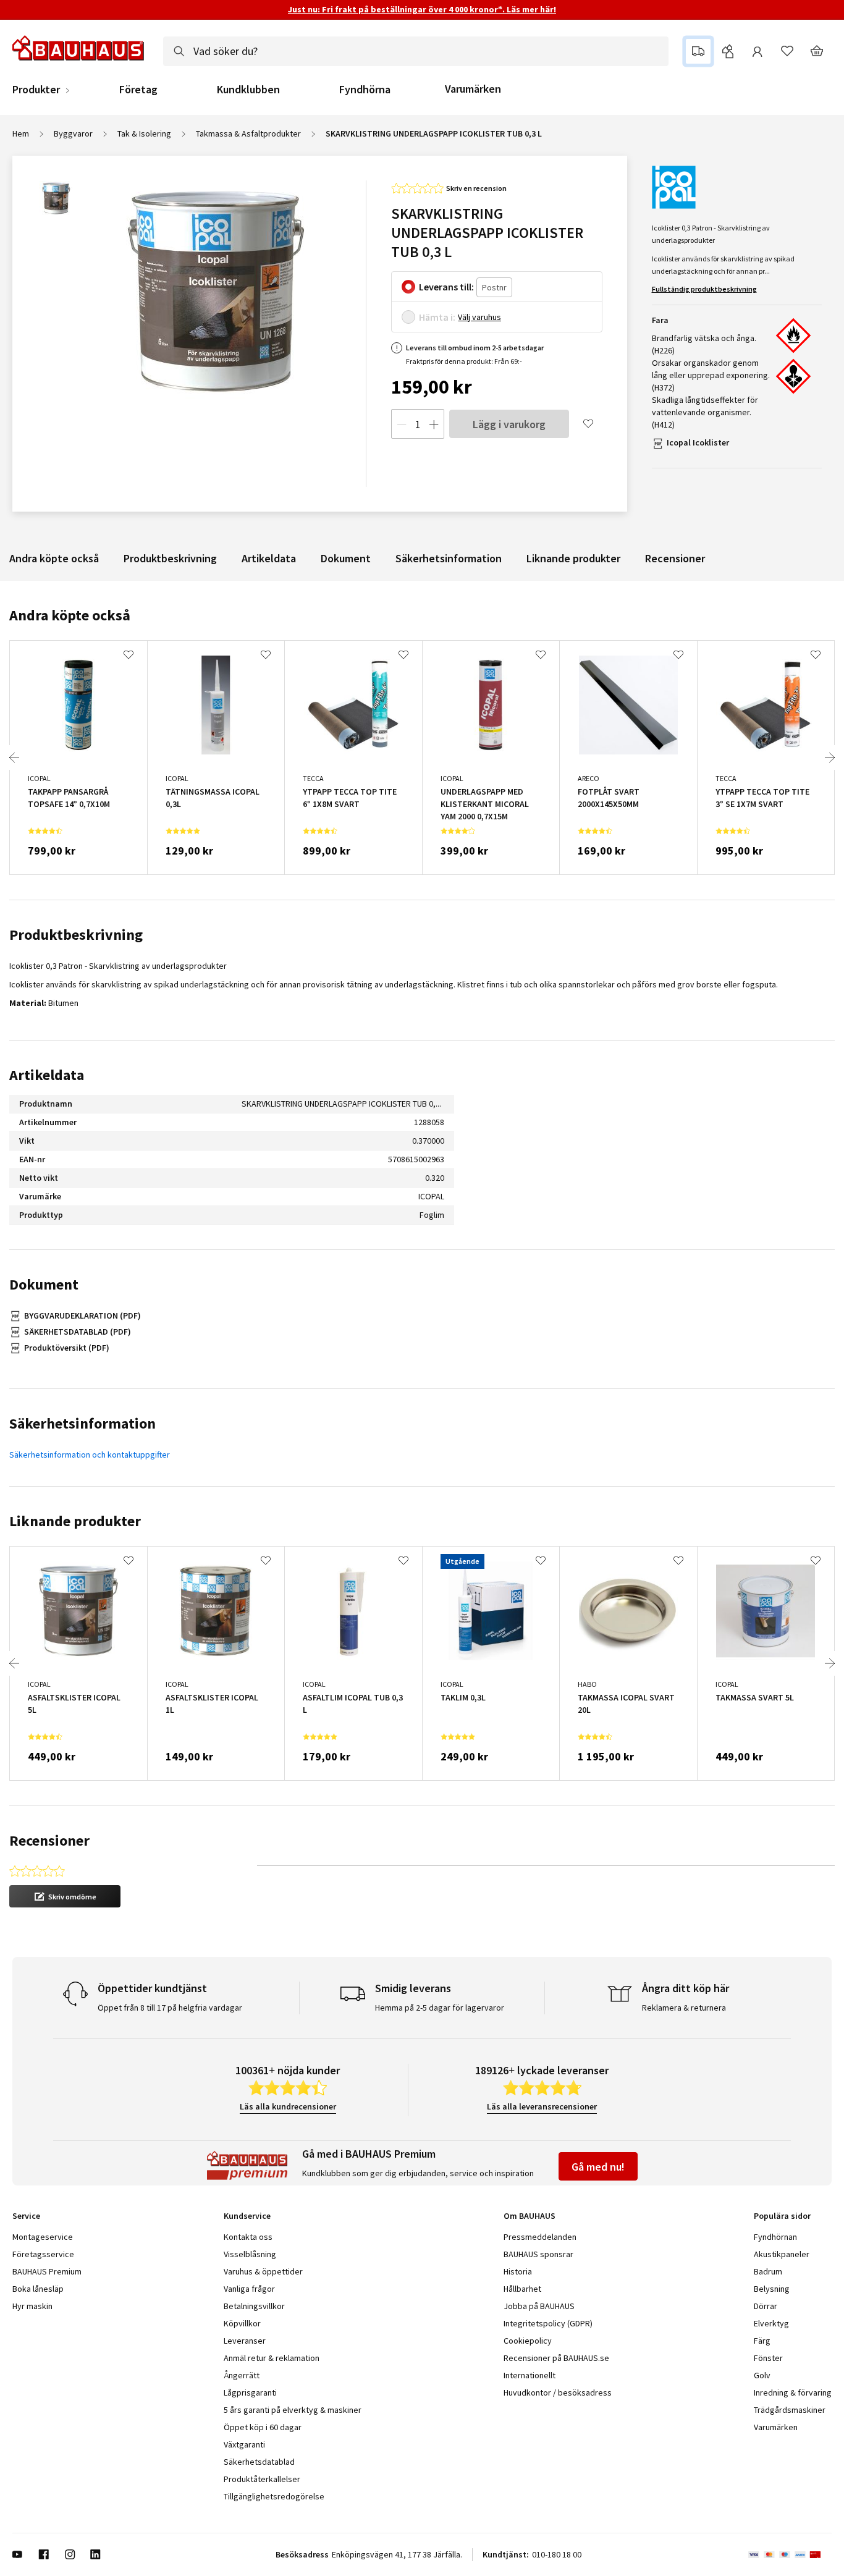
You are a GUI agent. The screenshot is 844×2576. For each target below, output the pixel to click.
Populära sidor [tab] (782, 2216)
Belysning (772, 2289)
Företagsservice (43, 2254)
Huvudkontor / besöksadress (558, 2392)
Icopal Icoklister (698, 442)
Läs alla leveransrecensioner (542, 2106)
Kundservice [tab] (247, 2216)
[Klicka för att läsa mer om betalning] (790, 2554)
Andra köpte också (54, 558)
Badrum (768, 2271)
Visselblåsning (250, 2254)
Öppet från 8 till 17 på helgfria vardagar (170, 2008)
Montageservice (43, 2237)
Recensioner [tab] (49, 1840)
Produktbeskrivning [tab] (76, 935)
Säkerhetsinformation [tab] (82, 1423)
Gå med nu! (598, 2167)
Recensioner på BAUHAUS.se (556, 2358)
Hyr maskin (32, 2306)
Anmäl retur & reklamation (272, 2358)
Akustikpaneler (782, 2254)
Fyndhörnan (775, 2237)
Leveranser (245, 2341)
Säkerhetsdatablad (259, 2462)
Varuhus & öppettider (263, 2271)
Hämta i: (437, 317)
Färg (762, 2341)
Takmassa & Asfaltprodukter (248, 133)
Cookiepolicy (528, 2341)
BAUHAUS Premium (47, 2271)
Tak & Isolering (144, 133)
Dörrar (766, 2306)
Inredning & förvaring (793, 2392)
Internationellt (530, 2375)
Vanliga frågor (249, 2289)
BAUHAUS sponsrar (538, 2254)
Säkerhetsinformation (449, 558)
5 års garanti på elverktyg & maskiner (293, 2410)
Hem (21, 133)
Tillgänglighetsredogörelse (274, 2496)
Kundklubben (248, 90)
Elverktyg (771, 2323)
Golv (762, 2375)
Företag (138, 90)
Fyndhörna (365, 90)
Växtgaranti (244, 2444)
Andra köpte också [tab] (70, 615)
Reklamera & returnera (684, 2008)
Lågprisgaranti (250, 2392)
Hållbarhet (522, 2289)
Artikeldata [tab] (47, 1075)
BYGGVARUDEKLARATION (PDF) (82, 1315)
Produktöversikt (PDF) (67, 1348)
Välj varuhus (479, 317)
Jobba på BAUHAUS (539, 2306)
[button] (65, 1896)
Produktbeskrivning (170, 558)
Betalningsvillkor (254, 2306)
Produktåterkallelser (262, 2479)
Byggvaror (73, 133)
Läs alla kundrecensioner (288, 2106)
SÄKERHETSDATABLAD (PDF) (78, 1332)
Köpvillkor (242, 2323)
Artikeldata (269, 558)
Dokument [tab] (44, 1284)
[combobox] (416, 51)
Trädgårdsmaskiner (790, 2410)
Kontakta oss (248, 2237)
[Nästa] (830, 758)
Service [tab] (26, 2216)
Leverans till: (446, 287)
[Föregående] (14, 758)
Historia (518, 2271)
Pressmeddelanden (540, 2237)
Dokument (346, 558)
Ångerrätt (242, 2375)
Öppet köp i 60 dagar (263, 2427)
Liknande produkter (573, 558)
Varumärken (473, 89)
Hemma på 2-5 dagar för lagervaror (440, 2008)
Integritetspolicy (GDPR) (548, 2323)
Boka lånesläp (38, 2289)
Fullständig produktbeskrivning (704, 289)
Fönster (768, 2358)
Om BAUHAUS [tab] (530, 2216)
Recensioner (675, 558)
